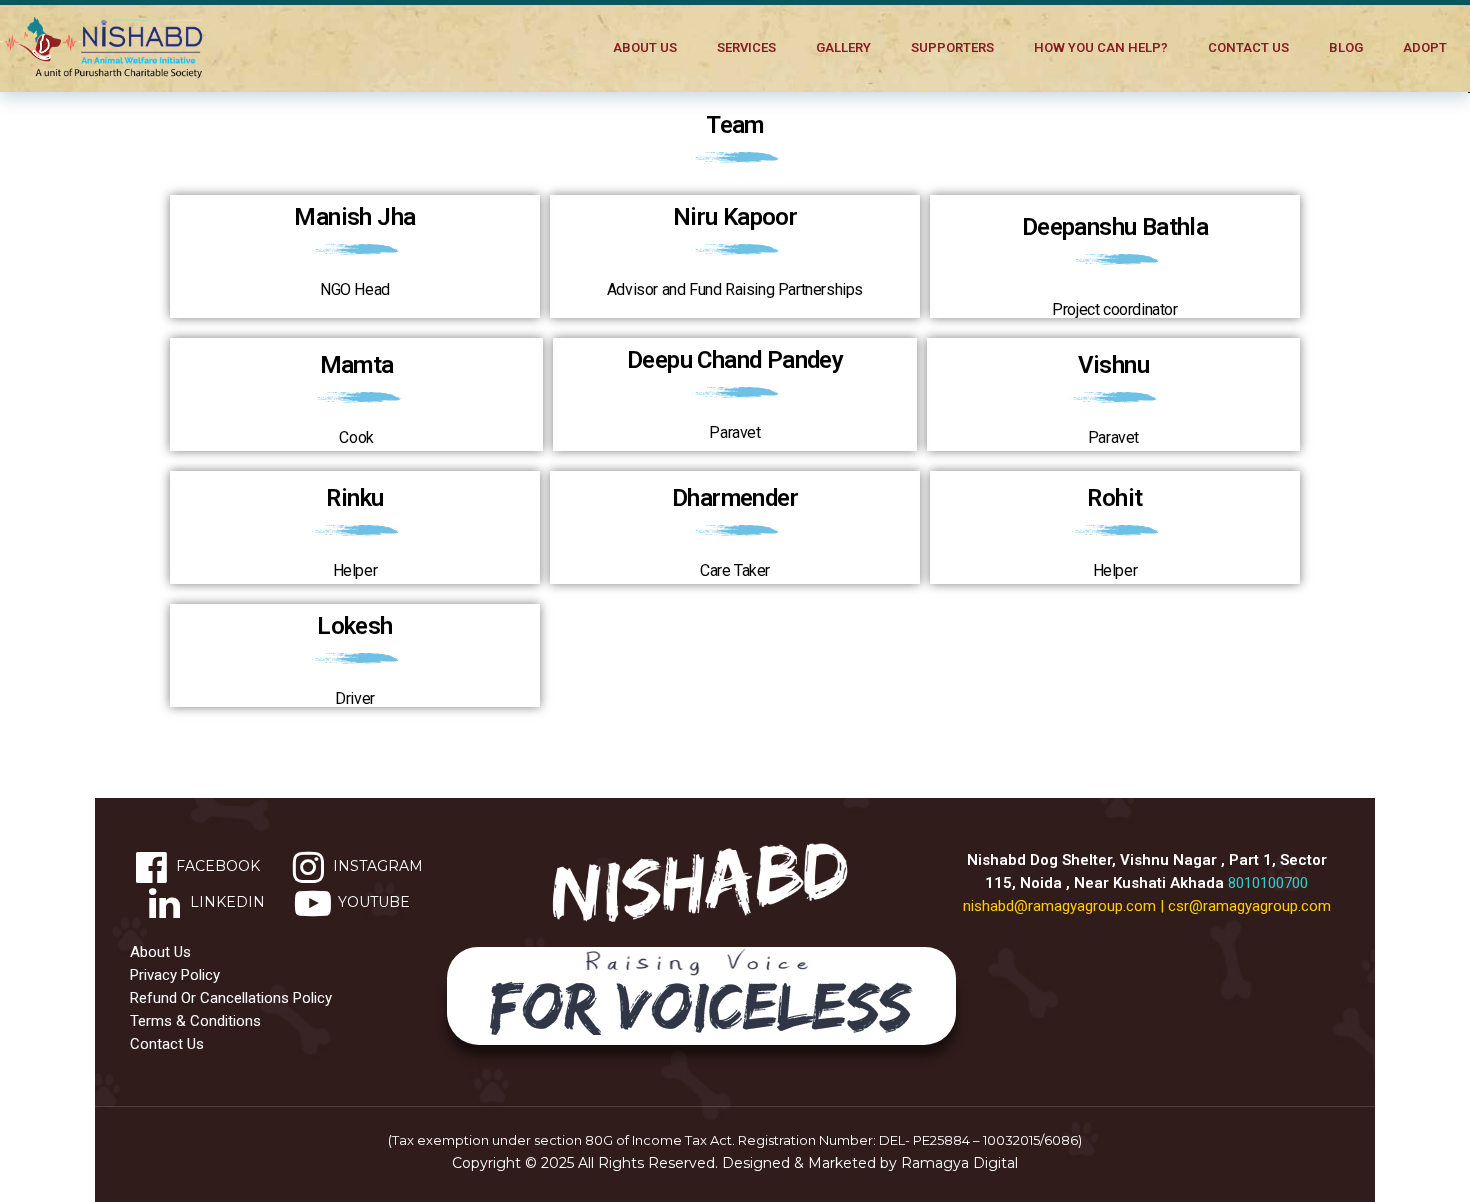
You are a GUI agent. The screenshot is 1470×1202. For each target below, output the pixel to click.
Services (746, 47)
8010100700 (1268, 883)
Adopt (1425, 47)
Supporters (952, 47)
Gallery (843, 47)
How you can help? (1101, 47)
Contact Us (1248, 47)
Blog (1346, 47)
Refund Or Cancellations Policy (231, 998)
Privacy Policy (175, 975)
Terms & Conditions (195, 1021)
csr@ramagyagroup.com (1249, 906)
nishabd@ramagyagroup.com (1059, 906)
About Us (645, 47)
